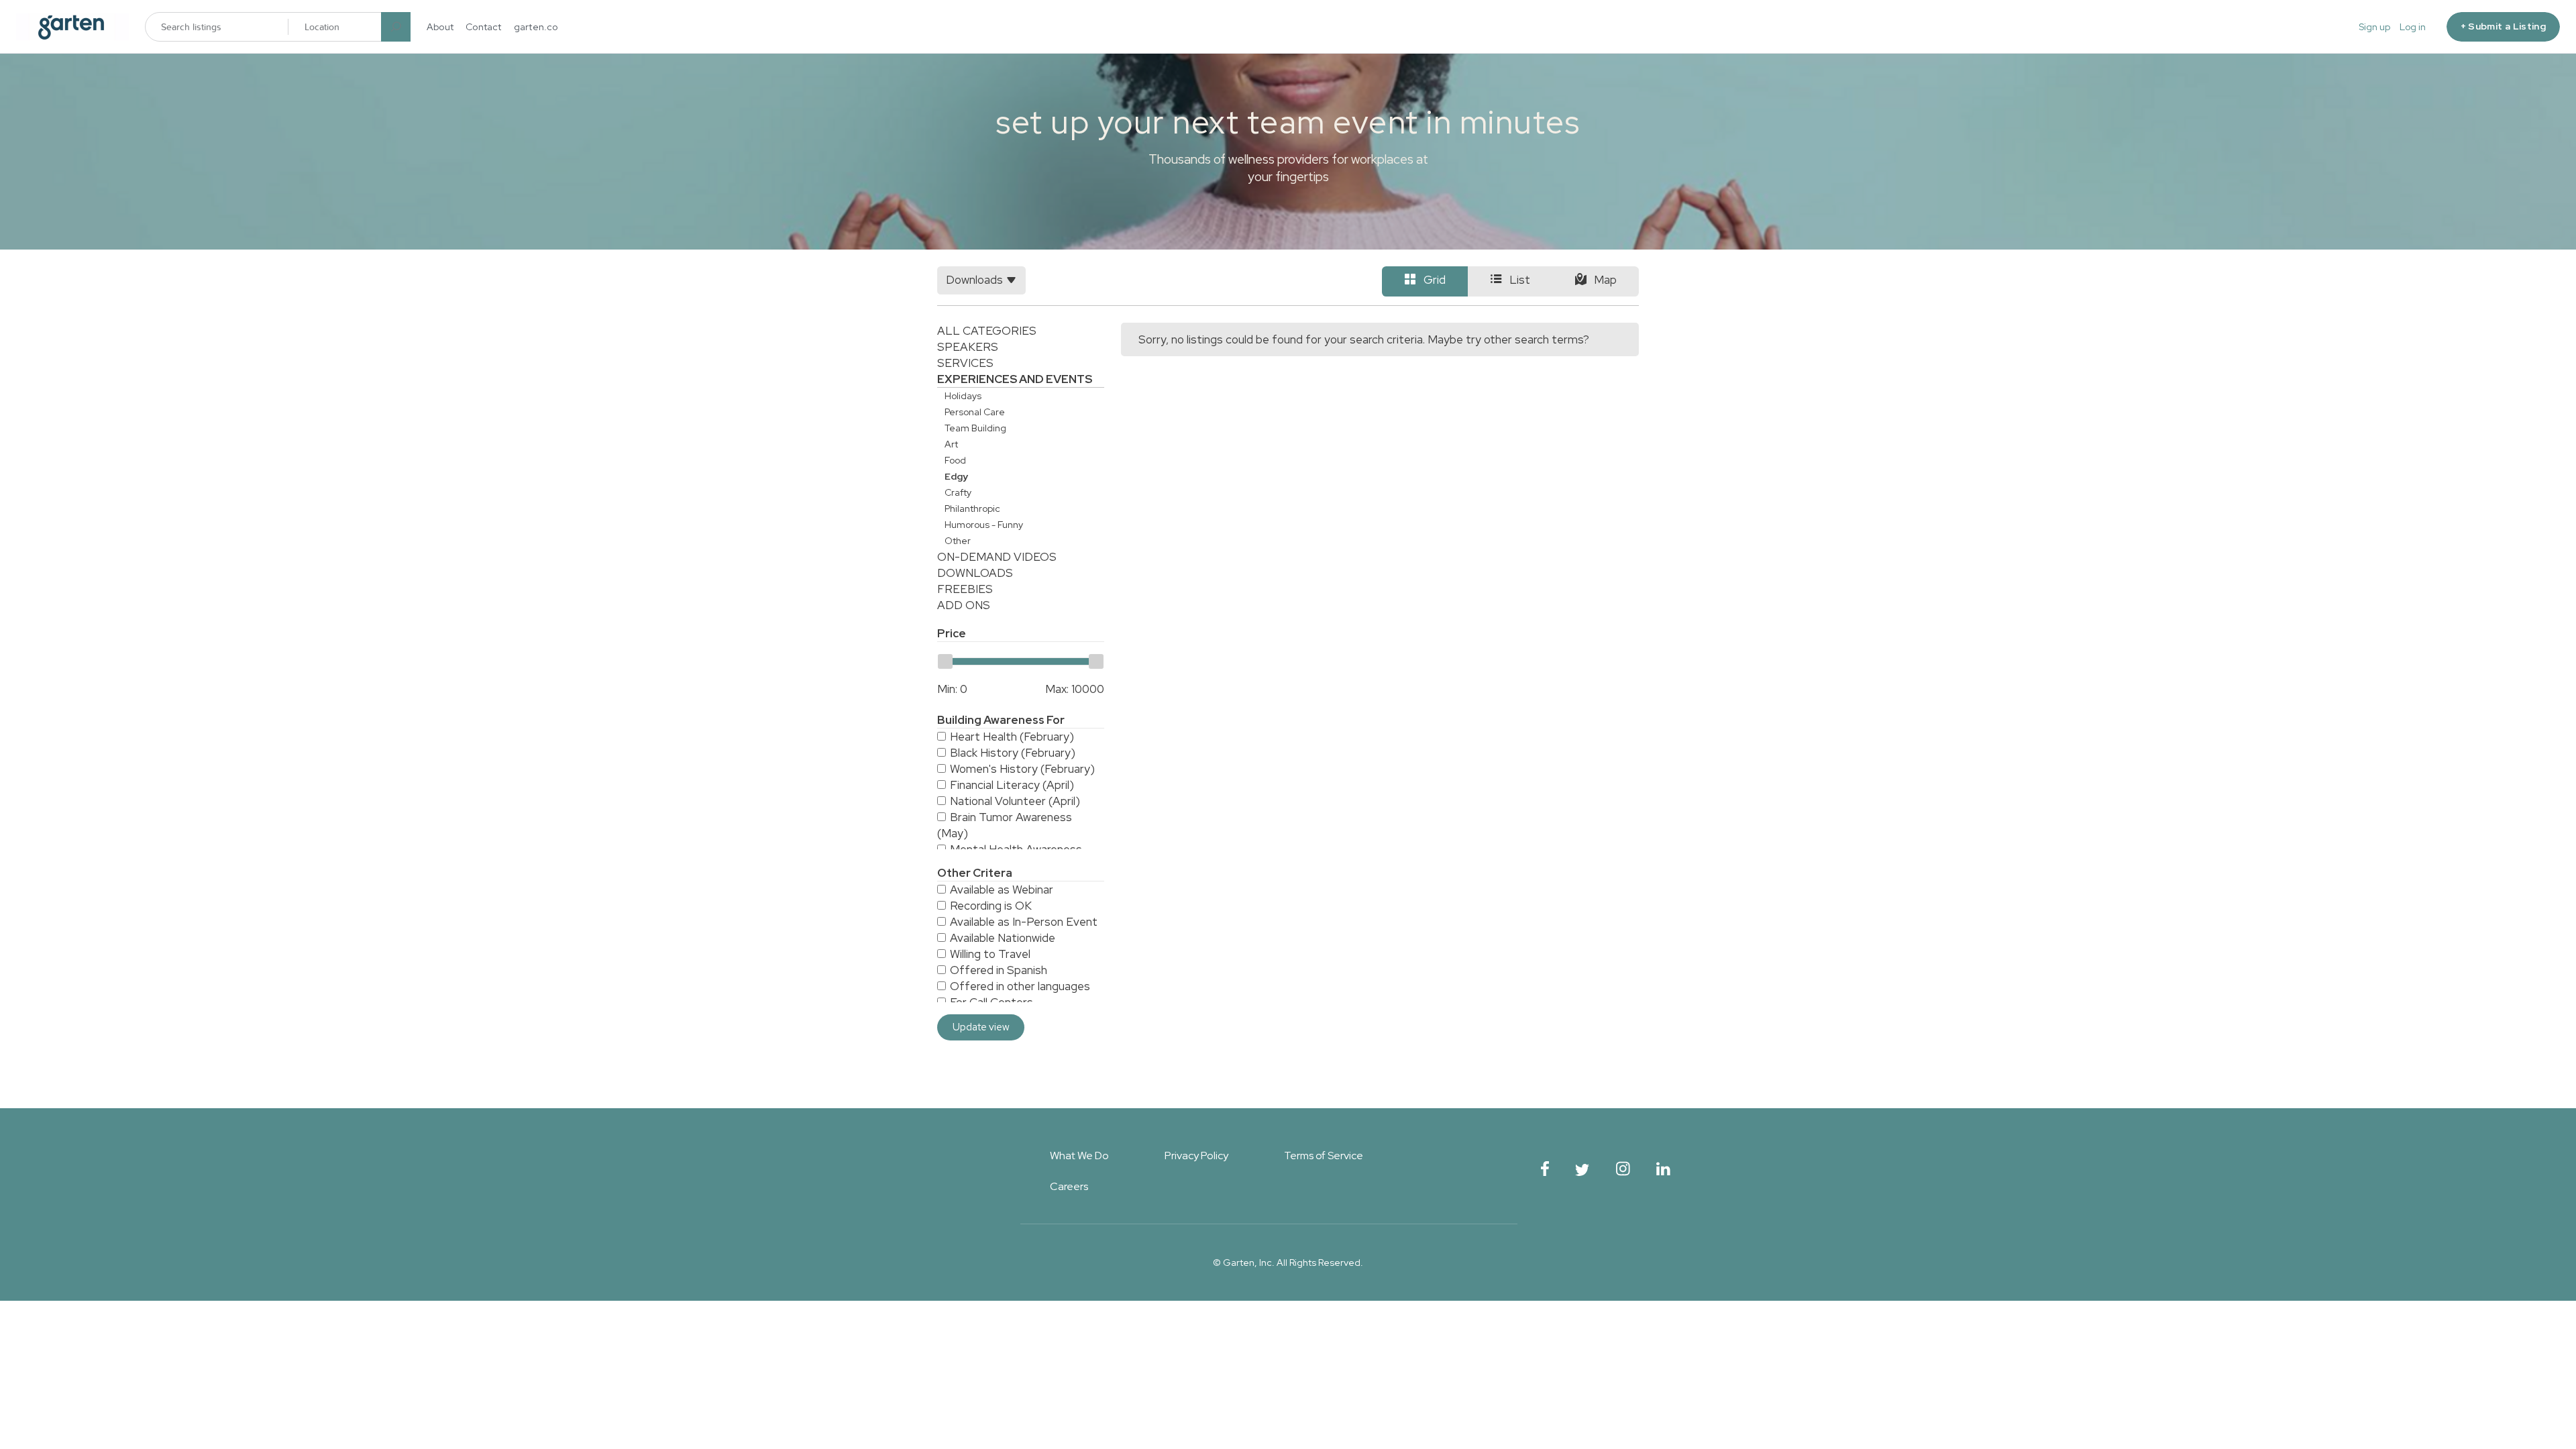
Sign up (2374, 27)
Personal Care (975, 412)
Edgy (956, 476)
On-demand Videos (997, 557)
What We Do (1079, 1156)
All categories (987, 331)
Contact (484, 27)
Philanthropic (972, 508)
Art (951, 444)
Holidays (963, 396)
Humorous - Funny (984, 525)
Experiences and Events (1015, 379)
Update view (981, 1027)
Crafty (958, 492)
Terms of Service (1324, 1156)
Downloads (975, 573)
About (440, 27)
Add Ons (964, 605)
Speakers (968, 347)
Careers (1069, 1186)
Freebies (965, 589)
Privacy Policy (1196, 1156)
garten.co (536, 27)
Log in (2413, 27)
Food (955, 460)
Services (965, 363)
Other (958, 541)
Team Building (975, 428)
